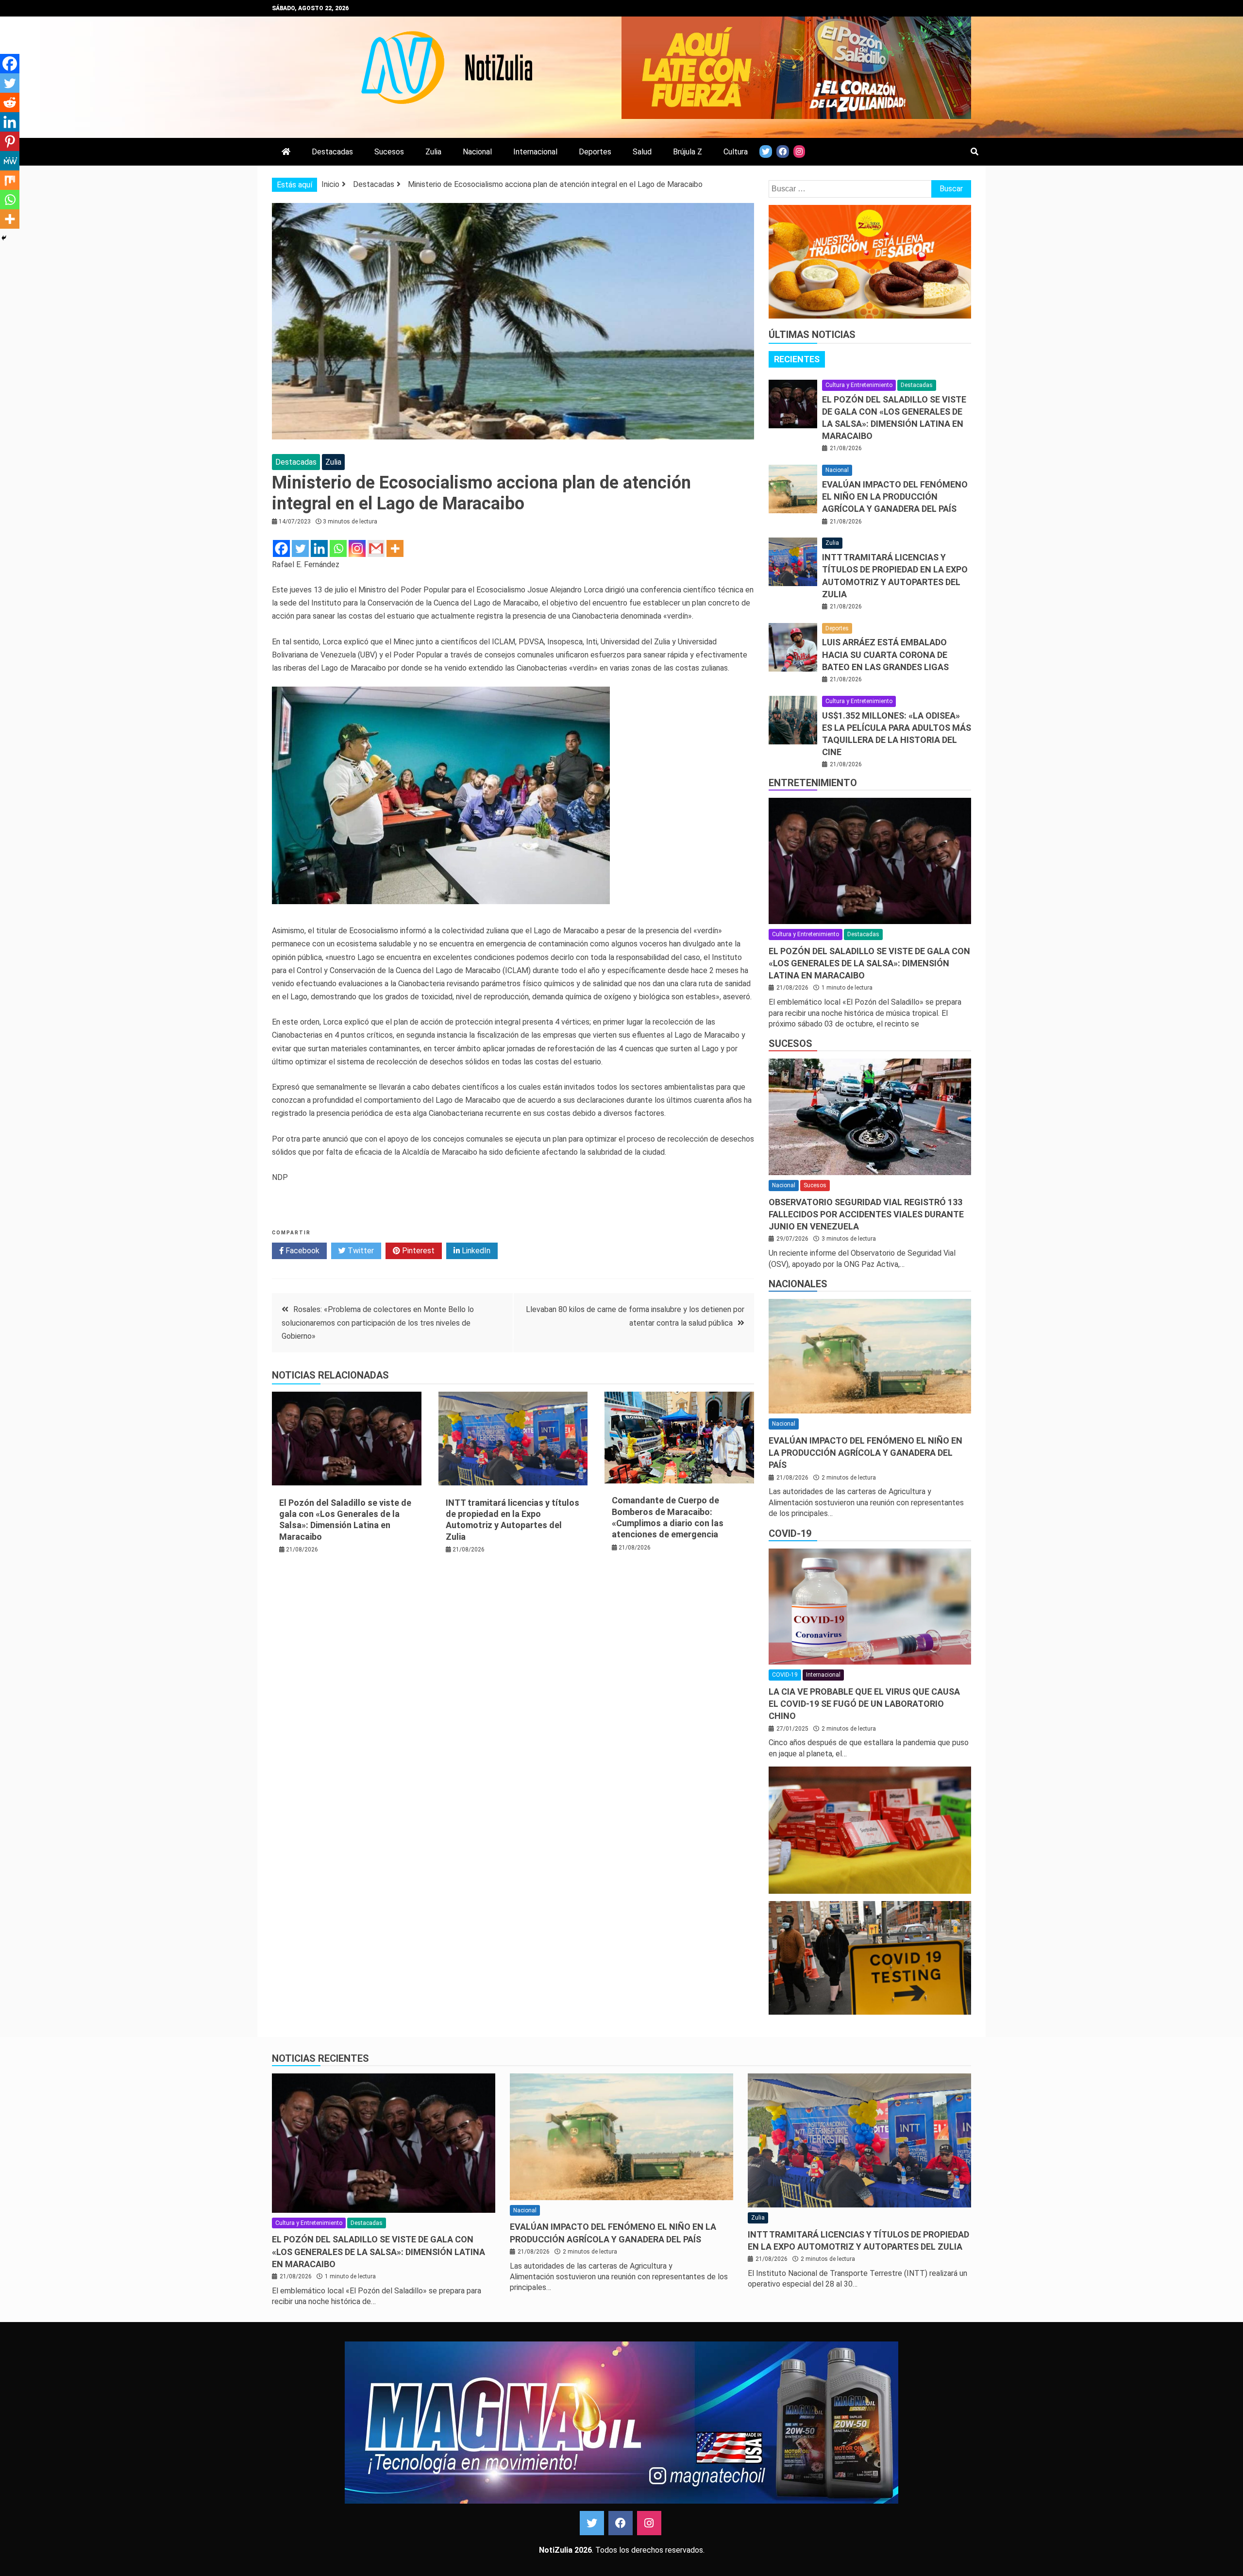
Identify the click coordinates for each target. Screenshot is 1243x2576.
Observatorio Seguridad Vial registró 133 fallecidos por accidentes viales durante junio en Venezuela (866, 1214)
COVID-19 (790, 1533)
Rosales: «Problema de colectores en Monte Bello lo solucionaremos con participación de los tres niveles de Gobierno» (378, 1322)
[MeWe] (10, 161)
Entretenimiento (813, 783)
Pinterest (417, 1251)
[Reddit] (10, 102)
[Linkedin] (319, 548)
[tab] (797, 359)
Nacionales (798, 1284)
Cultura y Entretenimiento (859, 385)
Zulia (433, 152)
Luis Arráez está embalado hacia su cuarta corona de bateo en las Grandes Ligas (885, 654)
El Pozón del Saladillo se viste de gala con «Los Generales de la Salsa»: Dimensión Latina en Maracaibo (869, 963)
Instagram (649, 2523)
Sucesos (389, 152)
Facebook (302, 1251)
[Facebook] (281, 548)
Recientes (797, 359)
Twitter (360, 1251)
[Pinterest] (10, 141)
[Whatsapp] (338, 548)
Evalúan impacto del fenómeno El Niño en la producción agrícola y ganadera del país (895, 497)
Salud (642, 152)
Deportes (595, 152)
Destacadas (332, 152)
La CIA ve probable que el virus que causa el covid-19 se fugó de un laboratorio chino (864, 1704)
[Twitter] (300, 548)
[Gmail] (376, 548)
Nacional (477, 152)
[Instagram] (357, 548)
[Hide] (4, 238)
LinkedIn (475, 1251)
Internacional (535, 152)
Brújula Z (688, 152)
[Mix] (10, 180)
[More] (395, 548)
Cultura (736, 152)
